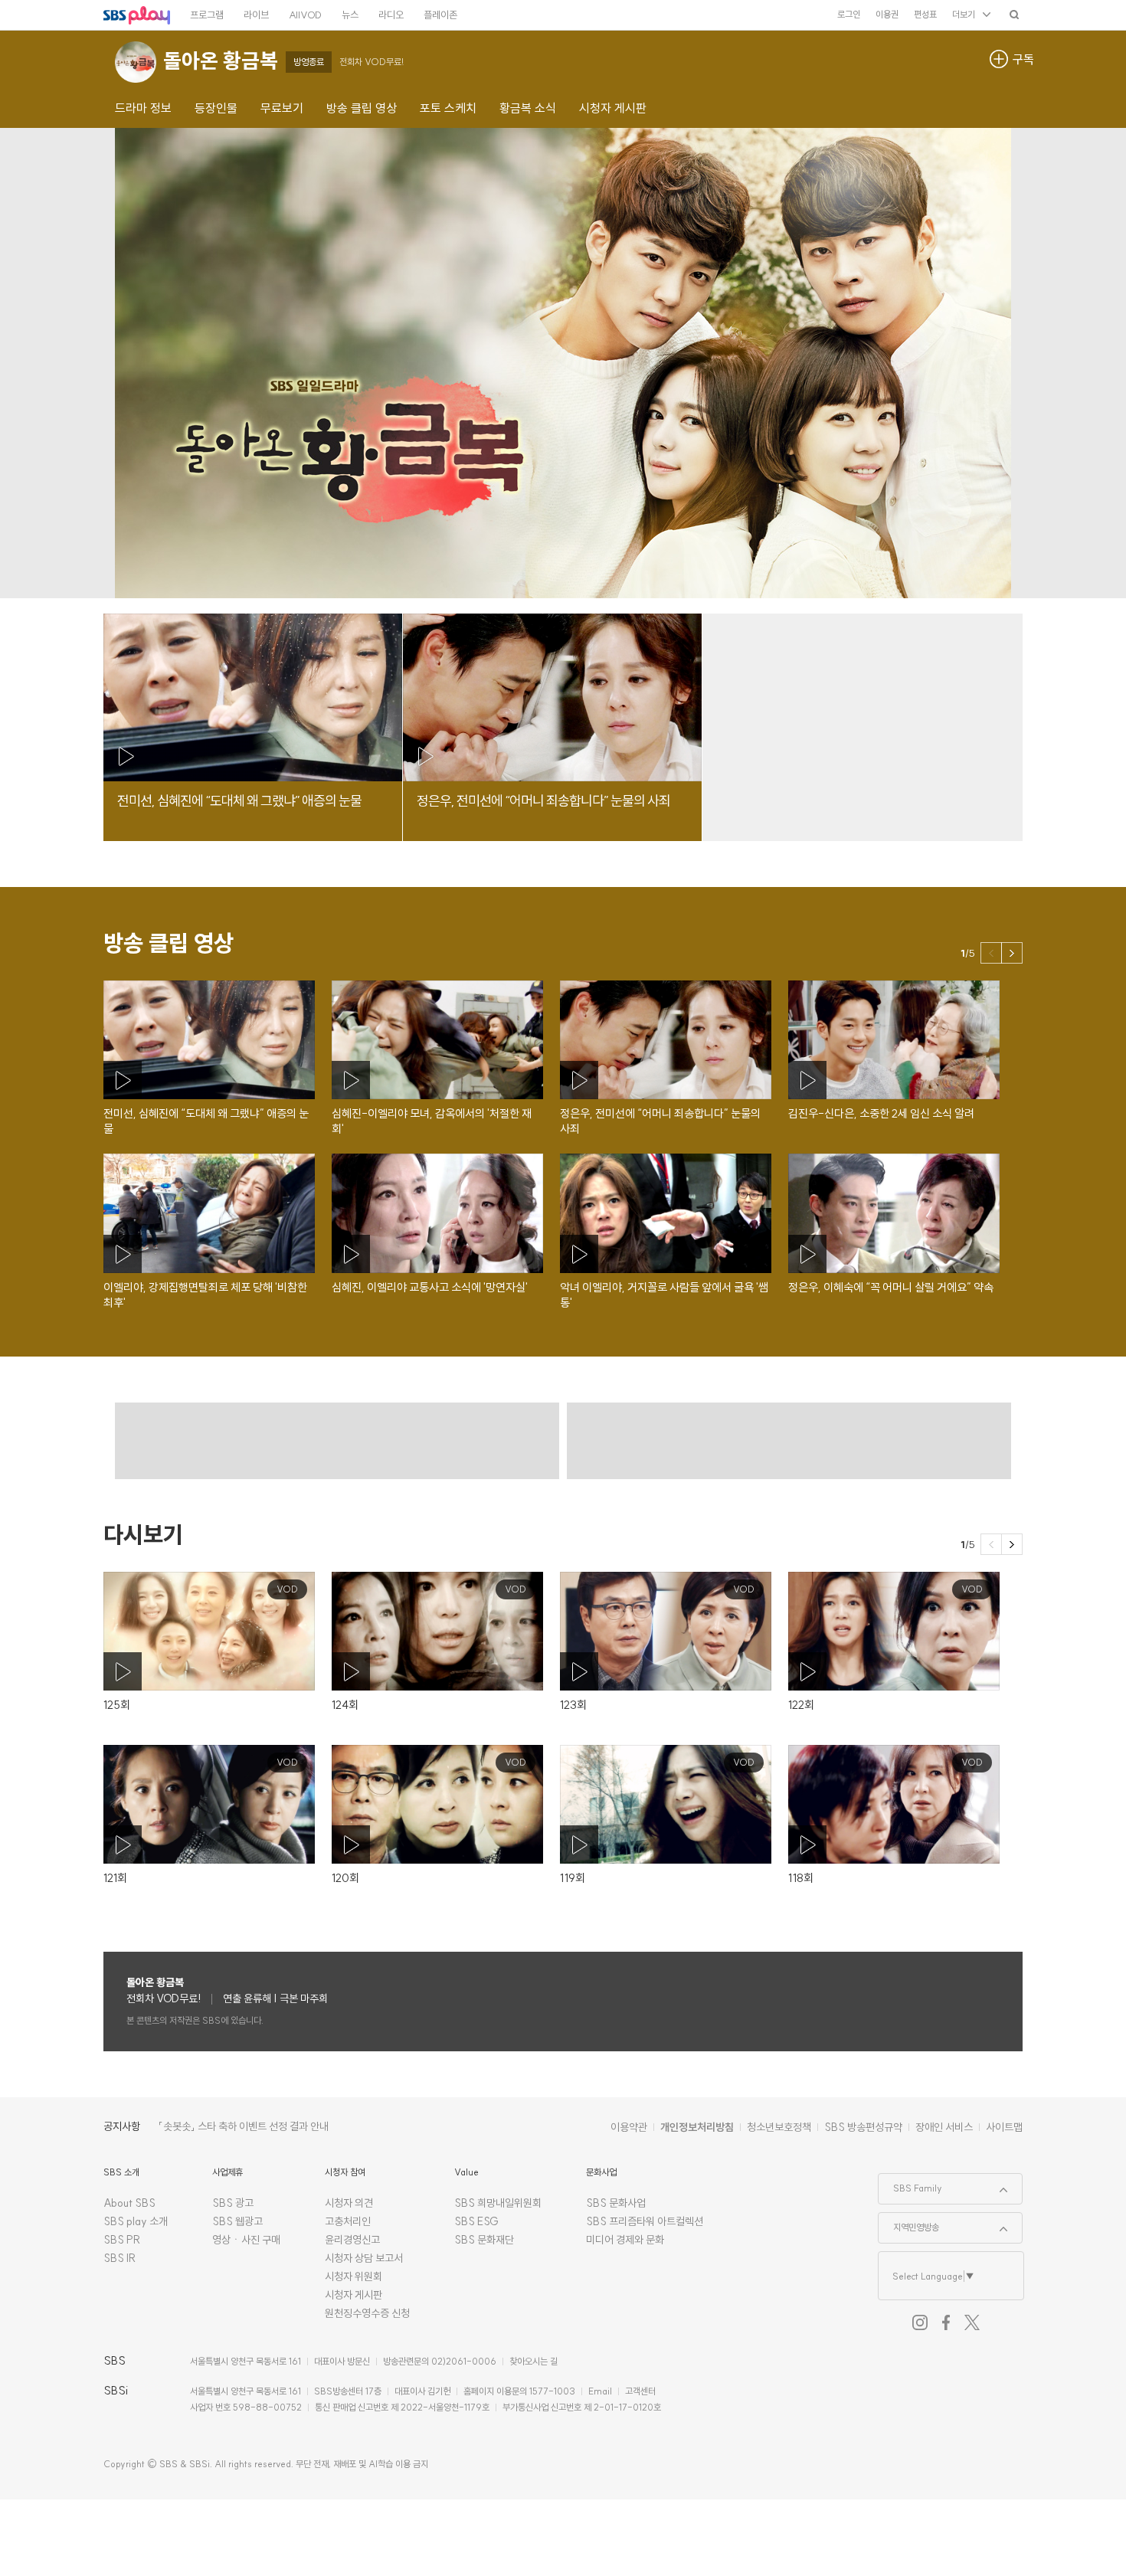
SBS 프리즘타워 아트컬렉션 (645, 2221)
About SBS (129, 2203)
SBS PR (122, 2240)
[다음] (1012, 953)
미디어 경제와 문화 (625, 2240)
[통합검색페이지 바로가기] (1014, 14)
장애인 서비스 (944, 2127)
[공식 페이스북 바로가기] (946, 2322)
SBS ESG (476, 2221)
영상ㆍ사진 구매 (246, 2240)
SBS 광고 (233, 2203)
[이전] (991, 953)
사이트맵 (1004, 2127)
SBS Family (910, 2184)
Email (600, 2391)
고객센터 (640, 2391)
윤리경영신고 (352, 2240)
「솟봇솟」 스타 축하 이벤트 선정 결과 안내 (244, 2126)
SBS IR (120, 2258)
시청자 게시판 (354, 2295)
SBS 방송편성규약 (863, 2127)
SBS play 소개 (136, 2221)
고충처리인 (348, 2221)
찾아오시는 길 (534, 2361)
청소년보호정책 (779, 2127)
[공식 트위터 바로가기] (972, 2322)
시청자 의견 (349, 2203)
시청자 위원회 (354, 2277)
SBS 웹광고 (237, 2221)
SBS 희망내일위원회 (498, 2203)
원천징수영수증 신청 (367, 2313)
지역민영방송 (909, 2223)
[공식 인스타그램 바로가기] (920, 2322)
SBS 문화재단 (484, 2240)
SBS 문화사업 (616, 2203)
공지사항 (122, 2126)
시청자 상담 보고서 (364, 2258)
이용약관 (629, 2127)
